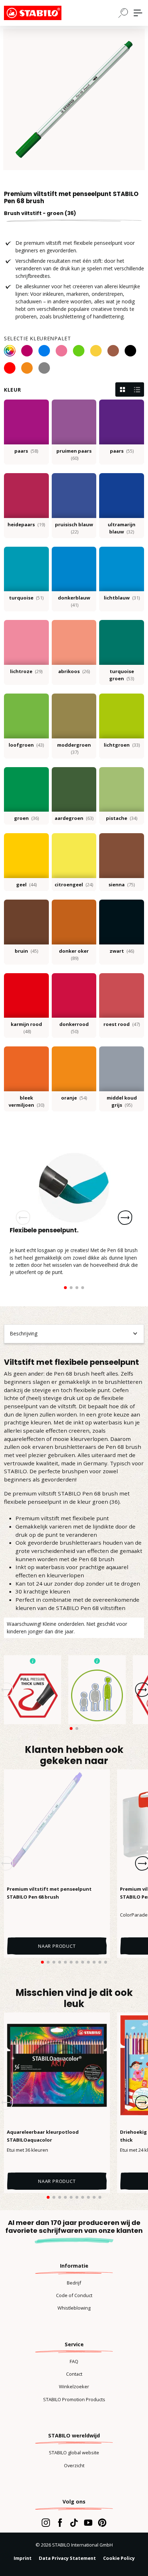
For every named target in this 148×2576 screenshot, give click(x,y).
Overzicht (74, 2465)
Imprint (23, 2558)
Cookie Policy (119, 2558)
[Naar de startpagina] (40, 13)
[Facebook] (60, 2523)
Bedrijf (74, 2283)
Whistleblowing (74, 2308)
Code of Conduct (74, 2295)
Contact (74, 2374)
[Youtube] (88, 2523)
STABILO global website (74, 2453)
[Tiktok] (74, 2523)
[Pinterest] (102, 2523)
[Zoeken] (123, 13)
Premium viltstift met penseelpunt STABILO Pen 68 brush (49, 1893)
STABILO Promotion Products (74, 2399)
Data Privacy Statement (67, 2558)
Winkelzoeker (74, 2386)
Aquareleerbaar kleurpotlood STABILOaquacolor (43, 2136)
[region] (74, 99)
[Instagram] (46, 2523)
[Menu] (138, 13)
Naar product (57, 1946)
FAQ (74, 2361)
